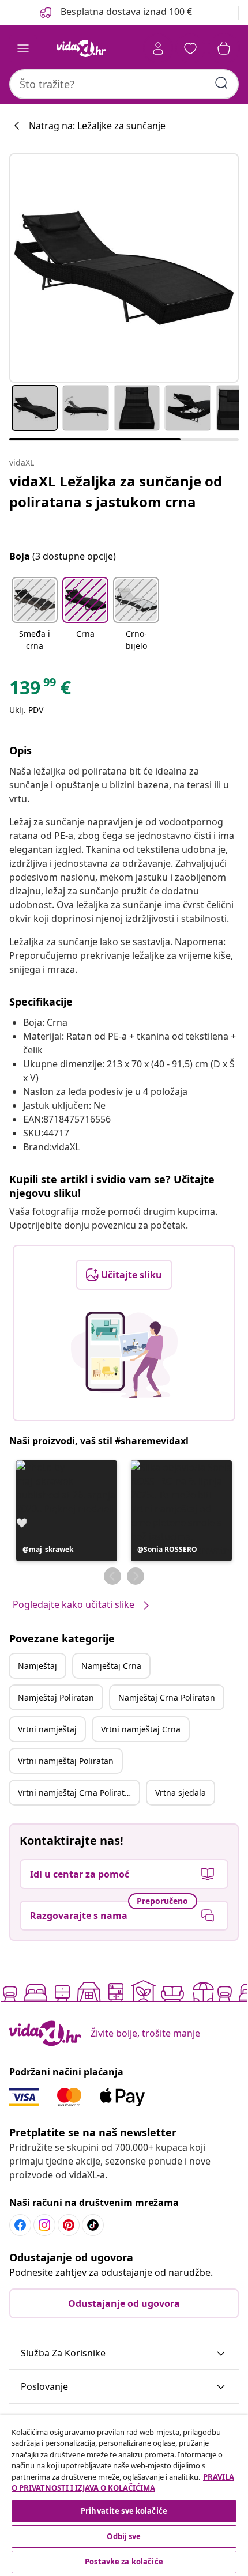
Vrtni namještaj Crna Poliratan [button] (76, 1793)
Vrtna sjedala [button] (181, 1793)
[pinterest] (69, 2225)
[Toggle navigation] (23, 48)
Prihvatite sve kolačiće (124, 2511)
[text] (40, 690)
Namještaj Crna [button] (111, 1666)
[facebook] (20, 2225)
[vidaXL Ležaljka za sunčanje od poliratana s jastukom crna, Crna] (124, 268)
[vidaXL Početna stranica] (81, 48)
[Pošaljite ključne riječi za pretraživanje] (221, 83)
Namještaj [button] (37, 1666)
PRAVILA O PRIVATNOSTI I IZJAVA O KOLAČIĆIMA (123, 2483)
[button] (35, 615)
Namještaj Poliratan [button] (56, 1697)
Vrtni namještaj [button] (47, 1729)
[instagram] (44, 2225)
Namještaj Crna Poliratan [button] (167, 1697)
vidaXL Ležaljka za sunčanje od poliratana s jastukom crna (116, 491)
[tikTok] (93, 2225)
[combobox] (124, 84)
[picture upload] (124, 1355)
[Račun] (158, 48)
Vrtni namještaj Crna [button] (141, 1729)
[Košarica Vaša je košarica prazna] (224, 48)
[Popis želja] (190, 48)
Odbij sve (124, 2536)
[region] (124, 2496)
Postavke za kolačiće (124, 2562)
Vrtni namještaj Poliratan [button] (66, 1761)
